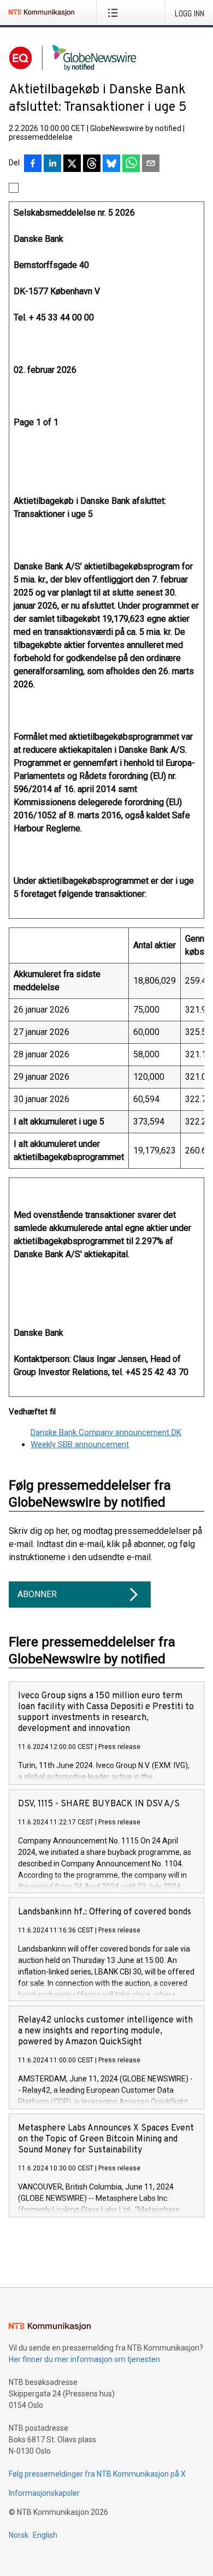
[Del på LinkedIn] (52, 164)
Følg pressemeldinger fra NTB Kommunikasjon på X (97, 2474)
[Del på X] (72, 164)
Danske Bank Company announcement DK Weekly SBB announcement (106, 1439)
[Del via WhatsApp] (131, 164)
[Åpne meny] (115, 13)
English (45, 2535)
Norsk (19, 2535)
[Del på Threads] (92, 164)
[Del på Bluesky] (111, 164)
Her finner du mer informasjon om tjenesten (84, 2359)
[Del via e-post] (151, 164)
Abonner (37, 1594)
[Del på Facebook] (33, 164)
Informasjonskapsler (44, 2493)
